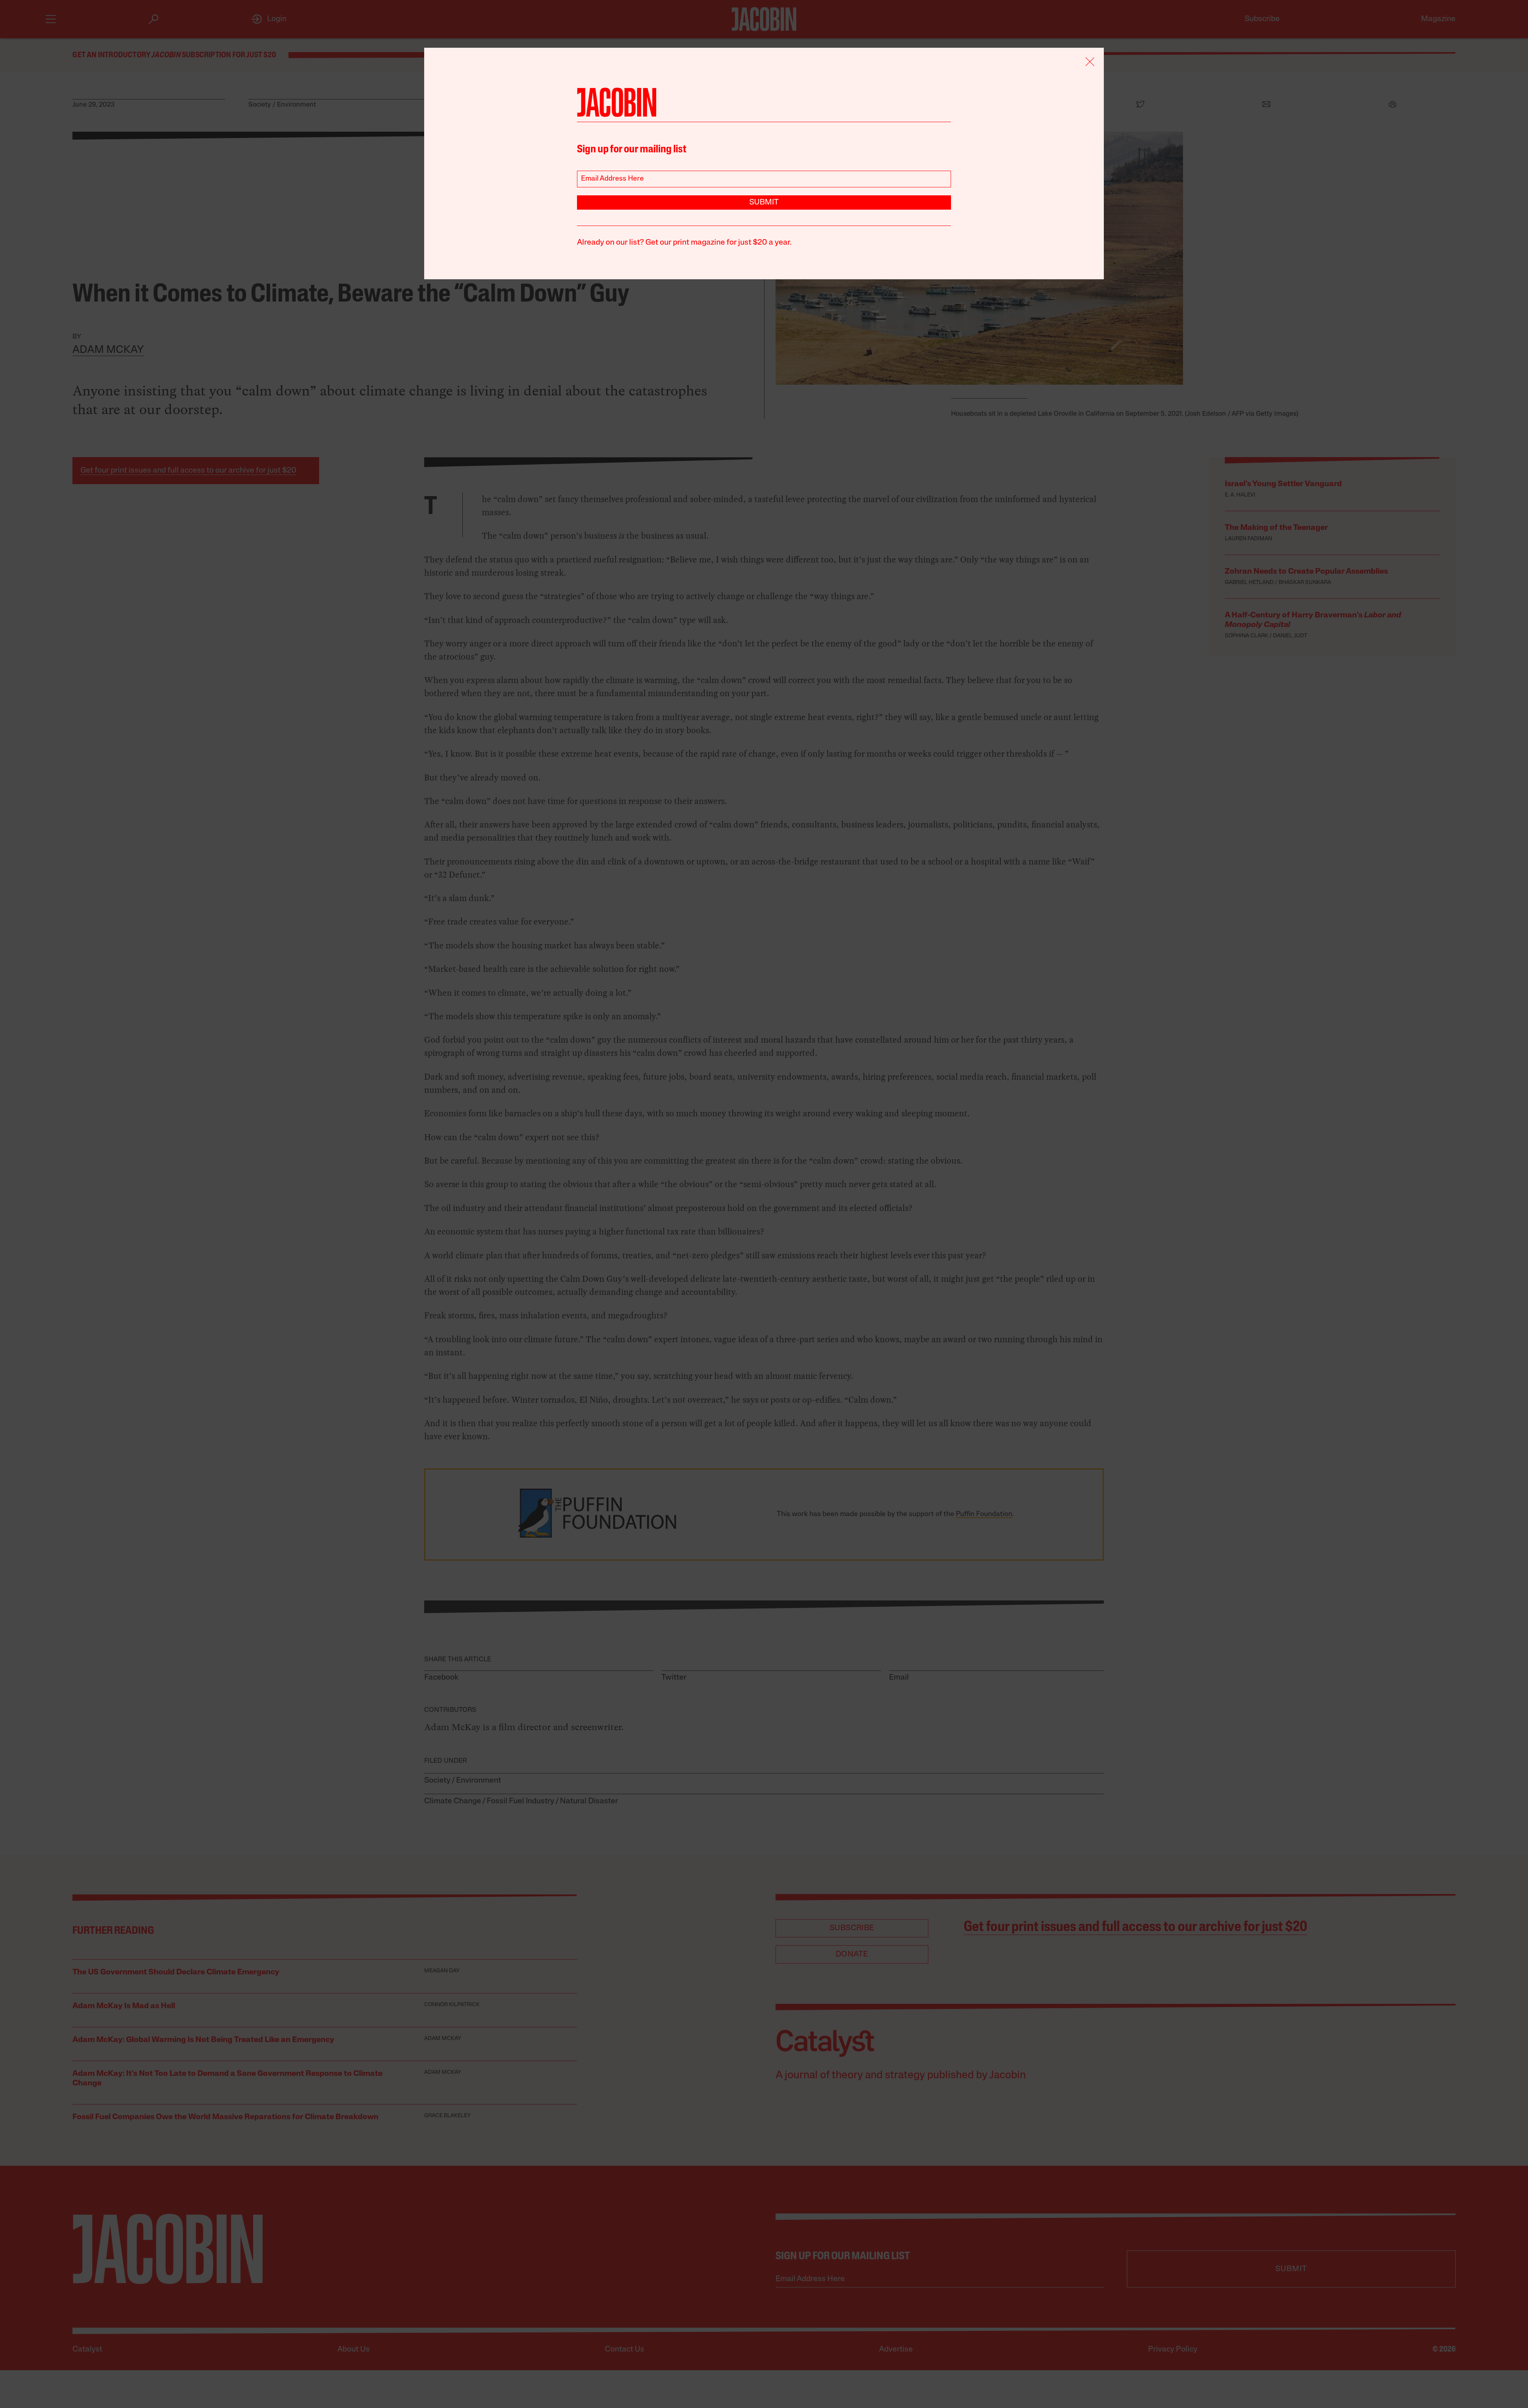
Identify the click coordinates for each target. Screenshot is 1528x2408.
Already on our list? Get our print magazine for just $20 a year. (684, 243)
